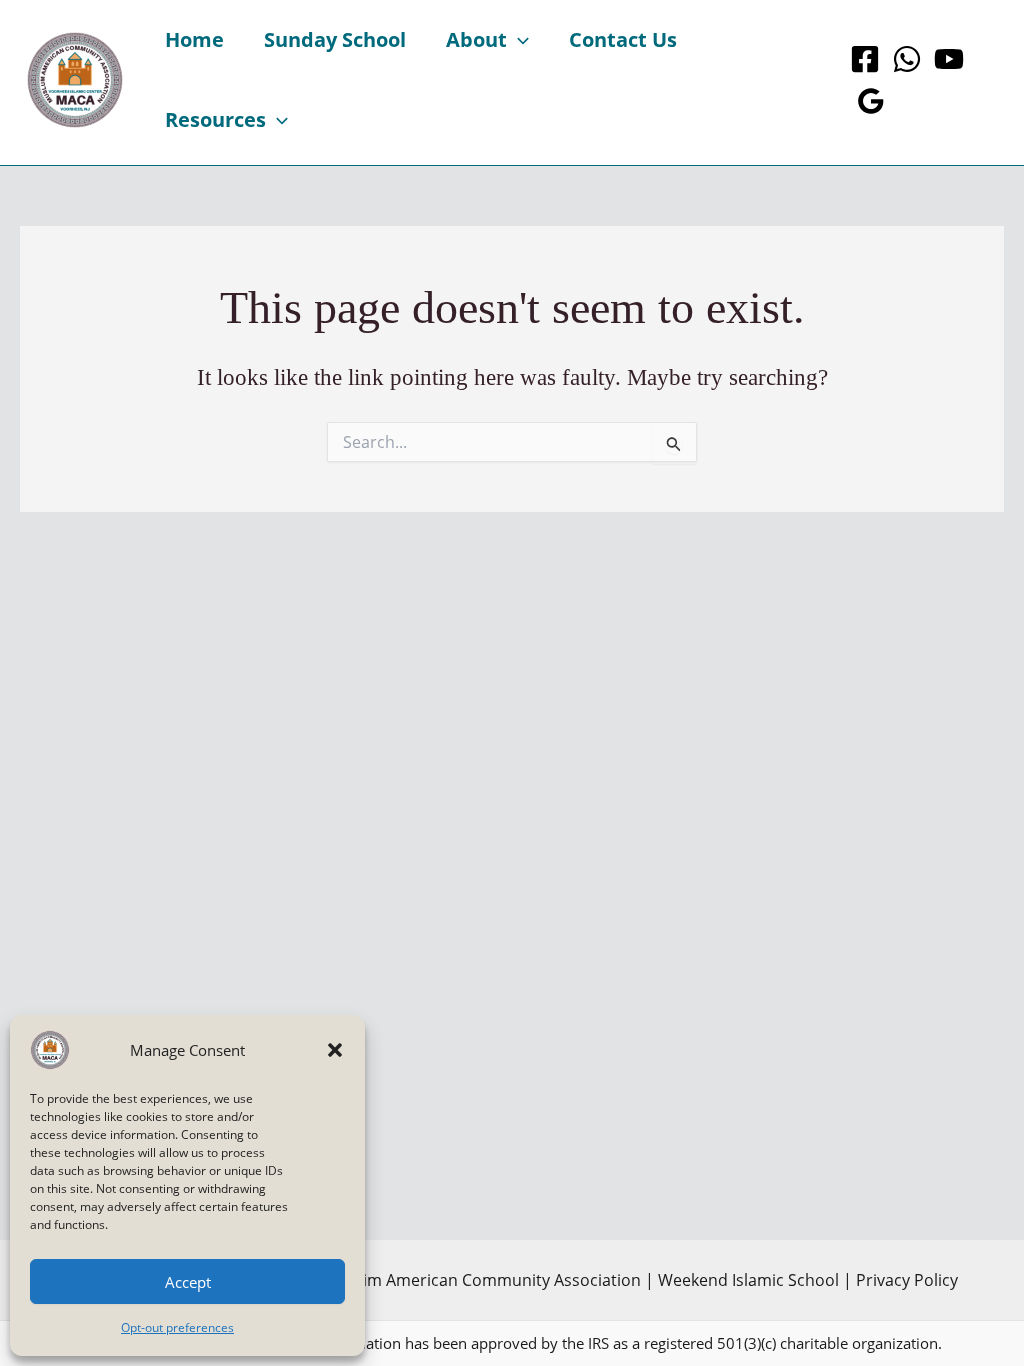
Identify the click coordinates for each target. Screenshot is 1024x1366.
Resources (215, 119)
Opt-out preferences (177, 1327)
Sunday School (335, 39)
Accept (188, 1282)
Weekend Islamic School (748, 1280)
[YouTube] (949, 59)
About (476, 39)
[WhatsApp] (907, 59)
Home (194, 39)
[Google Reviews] (871, 101)
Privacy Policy (907, 1280)
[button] (335, 1050)
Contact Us (623, 39)
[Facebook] (865, 59)
